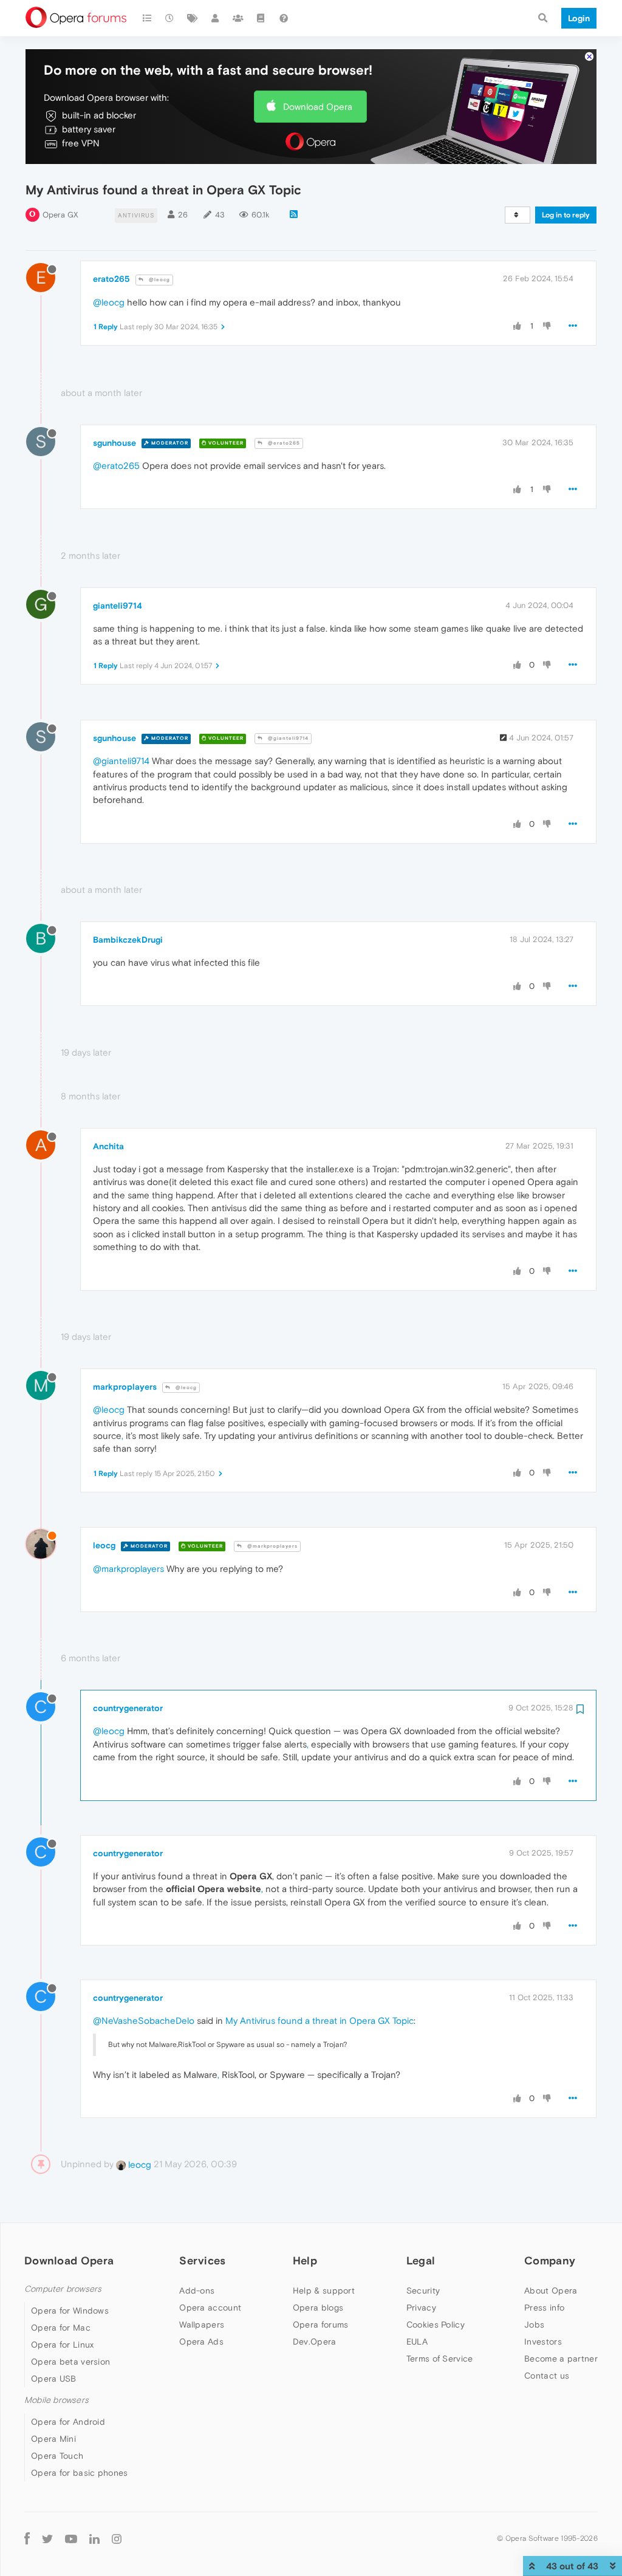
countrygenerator (128, 1708)
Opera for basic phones (80, 2473)
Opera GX (60, 215)
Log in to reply (566, 215)
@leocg (159, 280)
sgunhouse (114, 443)
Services (202, 2260)
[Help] (284, 18)
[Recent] (170, 18)
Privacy (421, 2308)
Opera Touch (57, 2456)
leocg (104, 1545)
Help (305, 2260)
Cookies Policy (436, 2325)
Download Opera (318, 107)
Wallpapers (202, 2325)
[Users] (216, 18)
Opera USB (54, 2379)
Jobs (534, 2325)
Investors (543, 2342)
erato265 (111, 279)
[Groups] (238, 18)
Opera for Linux (63, 2345)
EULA (417, 2342)
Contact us (547, 2376)
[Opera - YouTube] (71, 2538)
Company (550, 2260)
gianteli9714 (118, 606)
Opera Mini (53, 2439)
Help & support (324, 2291)
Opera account (210, 2308)
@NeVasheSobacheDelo (144, 2021)
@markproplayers (272, 1546)
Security (423, 2291)
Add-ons (197, 2291)
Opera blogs (318, 2308)
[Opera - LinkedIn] (94, 2538)
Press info (544, 2308)
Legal (421, 2260)
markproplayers (125, 1387)
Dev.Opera (315, 2342)
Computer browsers (63, 2289)
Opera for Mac (61, 2328)
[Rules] (261, 18)
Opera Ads (201, 2342)
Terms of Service (440, 2359)
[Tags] (193, 18)
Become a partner (561, 2359)
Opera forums (321, 2325)
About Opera (551, 2291)
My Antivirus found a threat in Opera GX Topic (320, 2021)
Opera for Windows (70, 2311)
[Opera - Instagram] (117, 2538)
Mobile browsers (56, 2400)
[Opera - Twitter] (47, 2538)
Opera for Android (68, 2422)
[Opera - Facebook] (27, 2538)
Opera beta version (70, 2362)
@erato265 (283, 443)
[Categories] (147, 18)
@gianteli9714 (287, 738)
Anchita (108, 1146)
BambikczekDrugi (128, 940)
